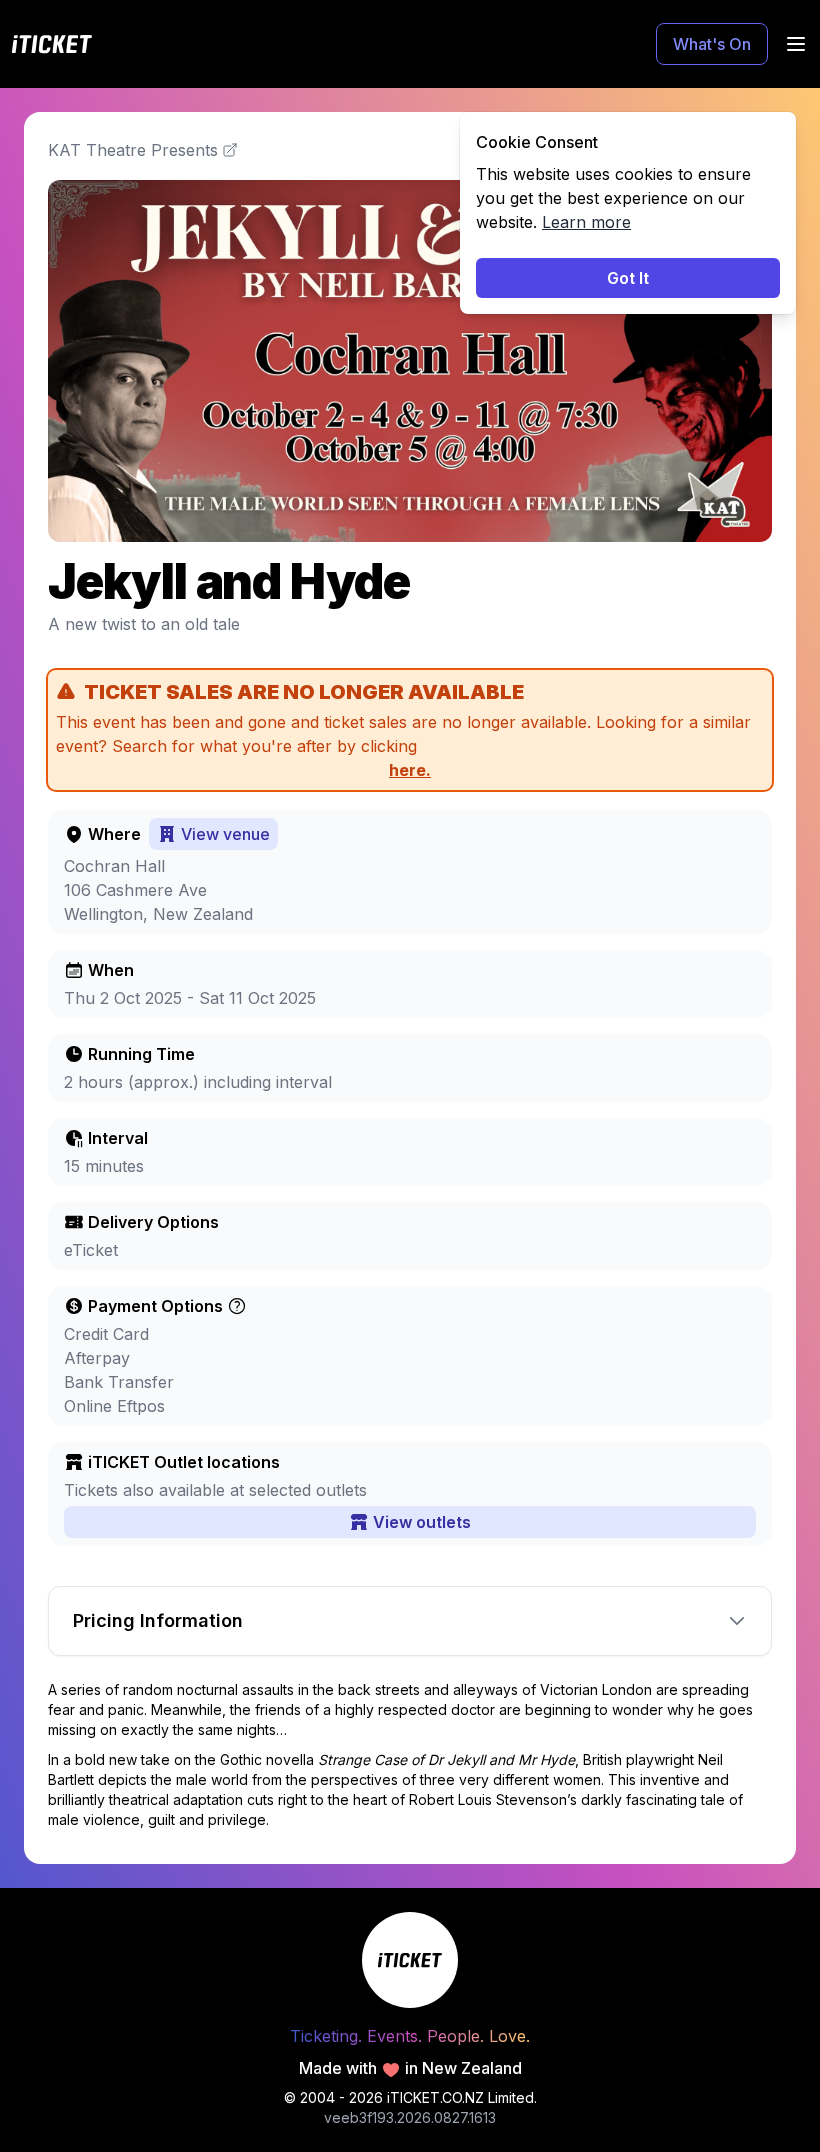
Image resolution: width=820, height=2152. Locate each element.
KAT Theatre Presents (133, 150)
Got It (628, 278)
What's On (712, 44)
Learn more (586, 222)
